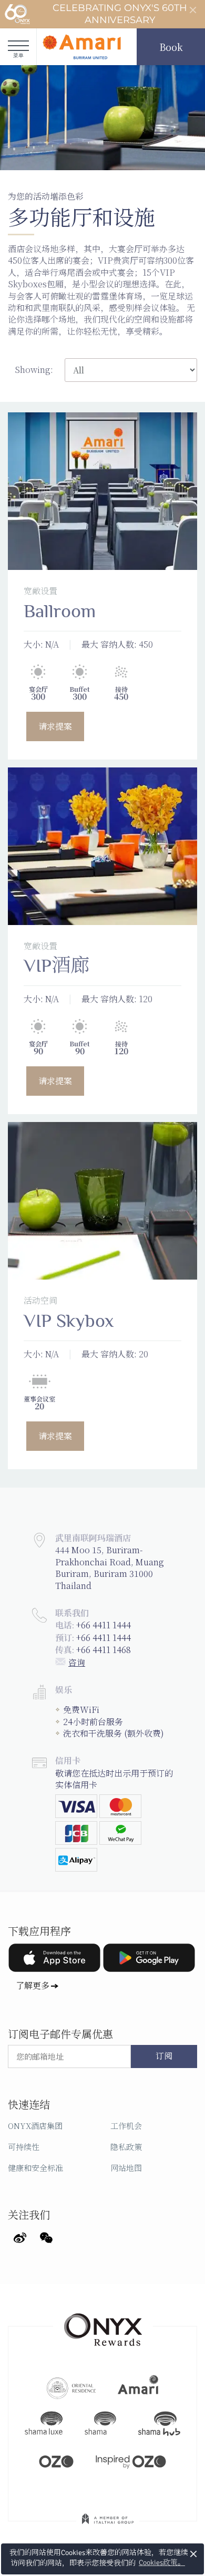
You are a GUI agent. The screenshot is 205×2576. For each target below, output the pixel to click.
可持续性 (24, 2147)
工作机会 (126, 2126)
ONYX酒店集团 (35, 2126)
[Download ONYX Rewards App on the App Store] (54, 1958)
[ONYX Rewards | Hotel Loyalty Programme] (103, 2325)
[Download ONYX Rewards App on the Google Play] (149, 1958)
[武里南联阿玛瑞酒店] (81, 47)
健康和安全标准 (35, 2168)
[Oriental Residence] (71, 2387)
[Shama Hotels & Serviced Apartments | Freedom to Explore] (100, 2424)
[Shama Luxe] (44, 2424)
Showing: (34, 370)
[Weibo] (20, 2236)
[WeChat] (46, 2236)
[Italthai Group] (108, 2526)
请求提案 (55, 726)
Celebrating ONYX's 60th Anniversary (120, 14)
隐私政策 (126, 2147)
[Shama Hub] (159, 2424)
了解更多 (33, 1985)
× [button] (194, 2554)
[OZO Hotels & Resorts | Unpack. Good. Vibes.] (56, 2460)
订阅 (164, 2056)
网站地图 (126, 2168)
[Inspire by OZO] (131, 2460)
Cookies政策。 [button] (162, 2563)
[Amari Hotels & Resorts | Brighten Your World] (138, 2387)
